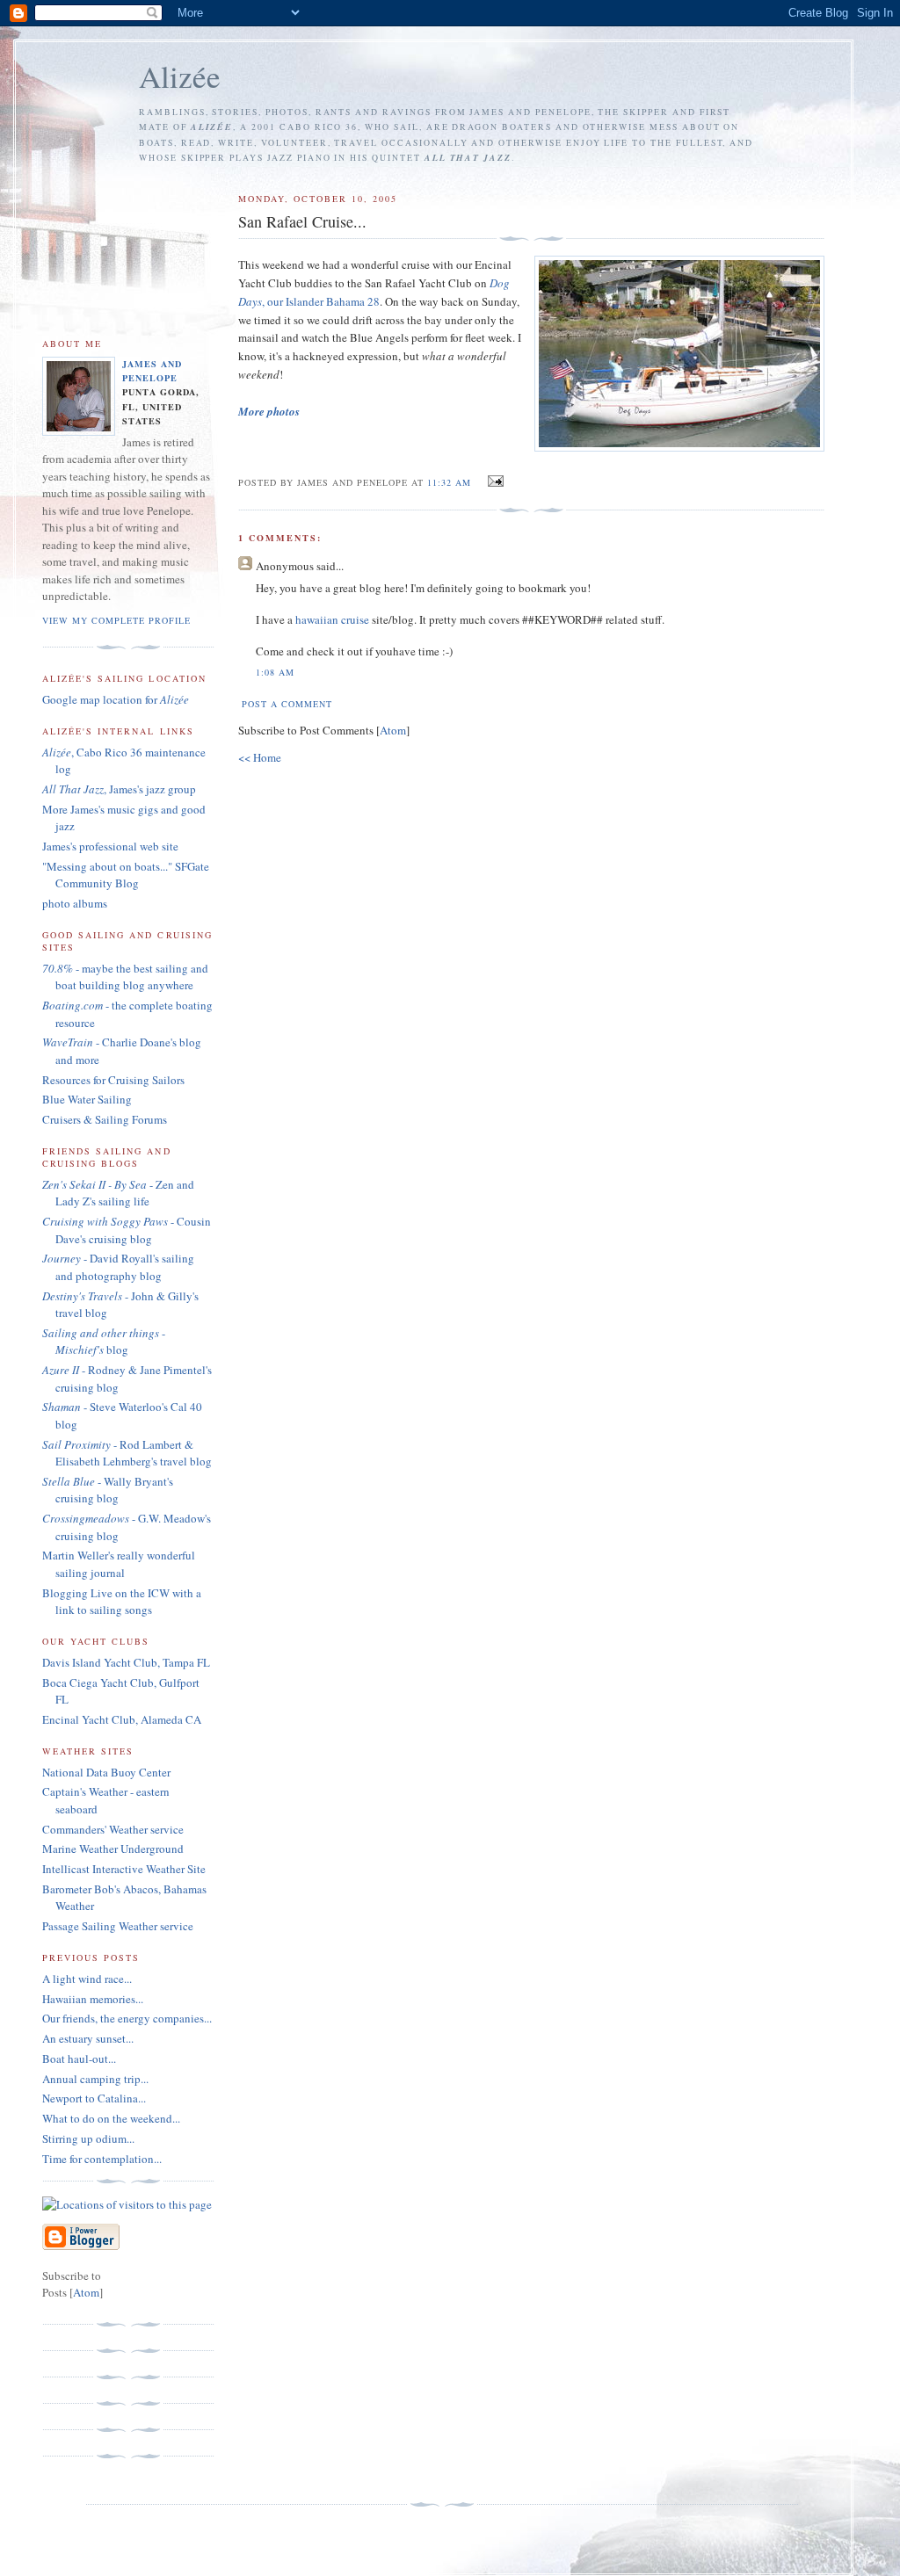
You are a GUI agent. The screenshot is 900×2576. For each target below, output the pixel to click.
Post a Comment (287, 704)
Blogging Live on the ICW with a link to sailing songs (122, 1602)
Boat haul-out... (79, 2059)
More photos (269, 411)
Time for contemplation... (102, 2159)
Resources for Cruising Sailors (113, 1080)
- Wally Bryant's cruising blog (108, 1490)
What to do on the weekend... (111, 2118)
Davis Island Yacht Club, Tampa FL (126, 1662)
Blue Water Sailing (87, 1099)
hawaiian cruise (332, 619)
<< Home (260, 757)
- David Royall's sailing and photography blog (118, 1267)
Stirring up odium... (88, 2138)
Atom (393, 730)
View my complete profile (116, 620)
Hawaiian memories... (93, 1999)
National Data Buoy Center (106, 1772)
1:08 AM (275, 672)
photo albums (75, 903)
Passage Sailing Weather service (118, 1926)
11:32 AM (451, 482)
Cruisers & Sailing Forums (105, 1119)
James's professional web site (110, 846)
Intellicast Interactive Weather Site (124, 1869)
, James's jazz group (119, 789)
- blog (104, 1342)
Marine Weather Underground (113, 1849)
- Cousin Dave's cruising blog (127, 1230)
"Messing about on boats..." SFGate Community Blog (126, 875)
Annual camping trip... (95, 2079)
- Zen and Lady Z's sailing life (118, 1193)
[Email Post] (493, 481)
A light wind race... (87, 1979)
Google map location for (116, 699)
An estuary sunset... (88, 2038)
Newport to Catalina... (94, 2098)
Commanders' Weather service (113, 1829)
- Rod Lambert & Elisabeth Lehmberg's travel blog (127, 1453)
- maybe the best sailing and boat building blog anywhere (125, 977)
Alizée (180, 76)
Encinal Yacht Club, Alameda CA (122, 1719)
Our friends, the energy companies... (127, 2018)
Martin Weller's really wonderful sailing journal (119, 1564)
